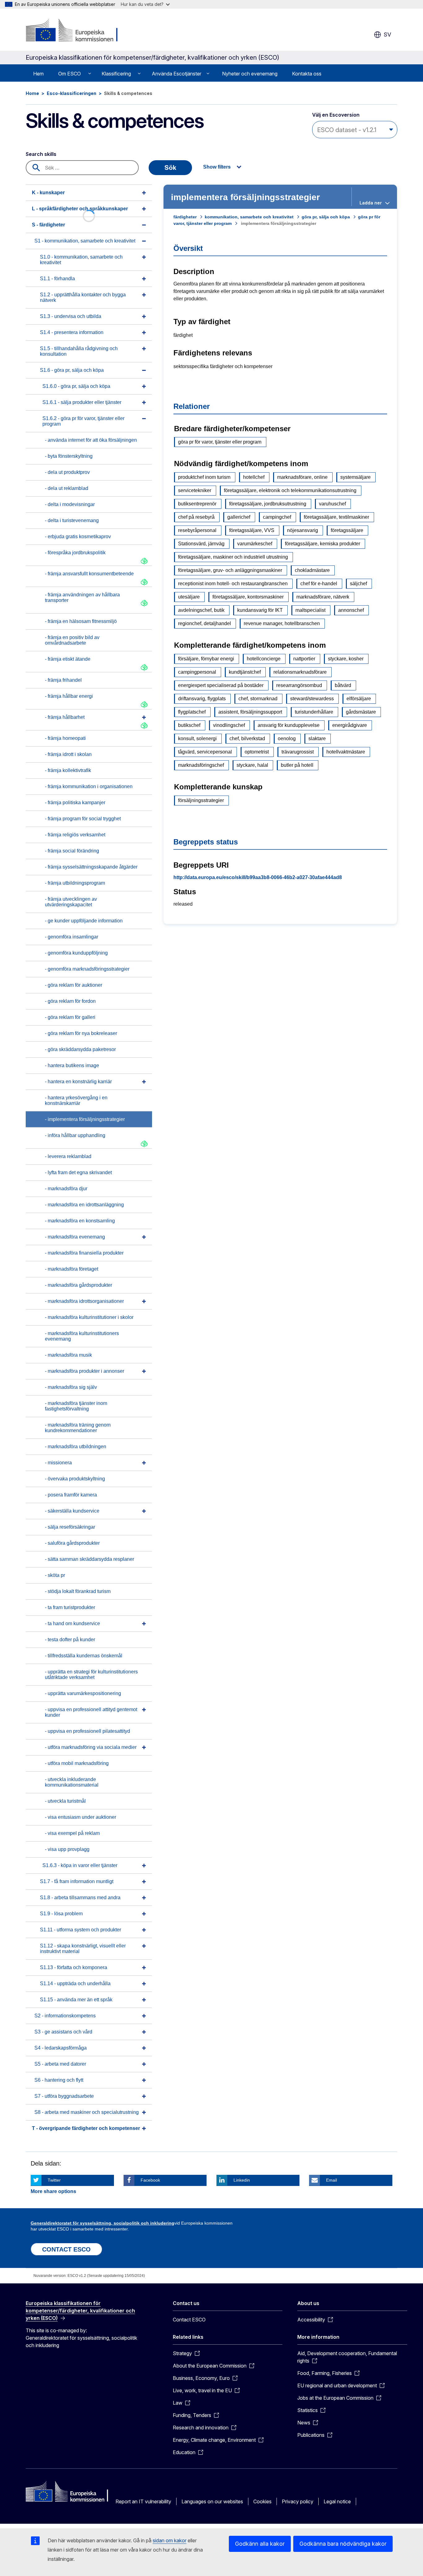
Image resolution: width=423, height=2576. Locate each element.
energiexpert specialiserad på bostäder (221, 685)
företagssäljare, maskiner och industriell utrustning (233, 557)
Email (331, 2180)
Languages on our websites (212, 2501)
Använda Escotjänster (177, 74)
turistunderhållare (314, 712)
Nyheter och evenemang (250, 74)
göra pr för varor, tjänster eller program (220, 442)
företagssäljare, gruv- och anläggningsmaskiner (230, 570)
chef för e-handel (319, 584)
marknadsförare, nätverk (323, 597)
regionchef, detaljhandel (205, 623)
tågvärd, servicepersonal (205, 752)
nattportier (304, 659)
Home (32, 93)
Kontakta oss (307, 74)
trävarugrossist (298, 752)
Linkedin (242, 2180)
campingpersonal (197, 672)
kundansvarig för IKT (260, 610)
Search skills (41, 154)
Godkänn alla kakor (260, 2544)
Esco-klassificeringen (72, 93)
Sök (170, 168)
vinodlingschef (229, 725)
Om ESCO (70, 74)
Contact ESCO (189, 2320)
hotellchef (254, 477)
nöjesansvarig (303, 530)
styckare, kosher (346, 659)
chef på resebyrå (196, 517)
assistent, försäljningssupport (250, 712)
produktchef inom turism (204, 477)
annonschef (351, 610)
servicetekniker (195, 490)
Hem (38, 74)
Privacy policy (298, 2501)
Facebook (150, 2180)
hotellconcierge (264, 659)
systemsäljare (355, 477)
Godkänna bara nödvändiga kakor (343, 2544)
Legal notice (337, 2501)
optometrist (257, 752)
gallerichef (239, 517)
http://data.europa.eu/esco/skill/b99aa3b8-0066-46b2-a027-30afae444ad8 (258, 877)
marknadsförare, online (302, 477)
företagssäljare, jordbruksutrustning (268, 504)
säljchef (358, 584)
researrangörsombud (299, 685)
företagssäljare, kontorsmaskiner (248, 597)
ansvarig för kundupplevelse (289, 725)
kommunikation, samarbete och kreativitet (249, 217)
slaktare (317, 738)
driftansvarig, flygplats (202, 699)
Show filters (217, 167)
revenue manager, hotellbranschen (282, 623)
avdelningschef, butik (201, 610)
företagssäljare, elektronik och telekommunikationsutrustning (290, 490)
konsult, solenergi (197, 738)
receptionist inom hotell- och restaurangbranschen (233, 584)
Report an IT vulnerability (143, 2501)
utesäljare (189, 597)
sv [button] (387, 34)
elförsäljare (359, 699)
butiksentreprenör (197, 504)
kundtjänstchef (245, 672)
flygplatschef (192, 712)
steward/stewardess (312, 699)
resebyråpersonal (197, 530)
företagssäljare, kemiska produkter (323, 544)
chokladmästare (312, 570)
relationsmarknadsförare (300, 672)
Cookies (262, 2501)
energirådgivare (350, 725)
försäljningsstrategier (201, 800)
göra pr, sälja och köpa (326, 217)
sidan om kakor (170, 2540)
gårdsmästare (361, 712)
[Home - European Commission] (76, 31)
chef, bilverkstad (247, 738)
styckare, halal (252, 765)
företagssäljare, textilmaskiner (336, 517)
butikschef (189, 725)
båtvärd (343, 685)
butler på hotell (297, 765)
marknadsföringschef (201, 765)
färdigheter (185, 217)
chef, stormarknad (258, 699)
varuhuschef (332, 504)
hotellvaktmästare (346, 752)
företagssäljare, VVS (252, 530)
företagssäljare (347, 530)
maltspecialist (310, 610)
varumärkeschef (255, 544)
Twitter (54, 2180)
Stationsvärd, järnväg (201, 544)
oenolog (287, 738)
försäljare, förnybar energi (206, 659)
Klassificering (116, 74)
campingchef (277, 517)
